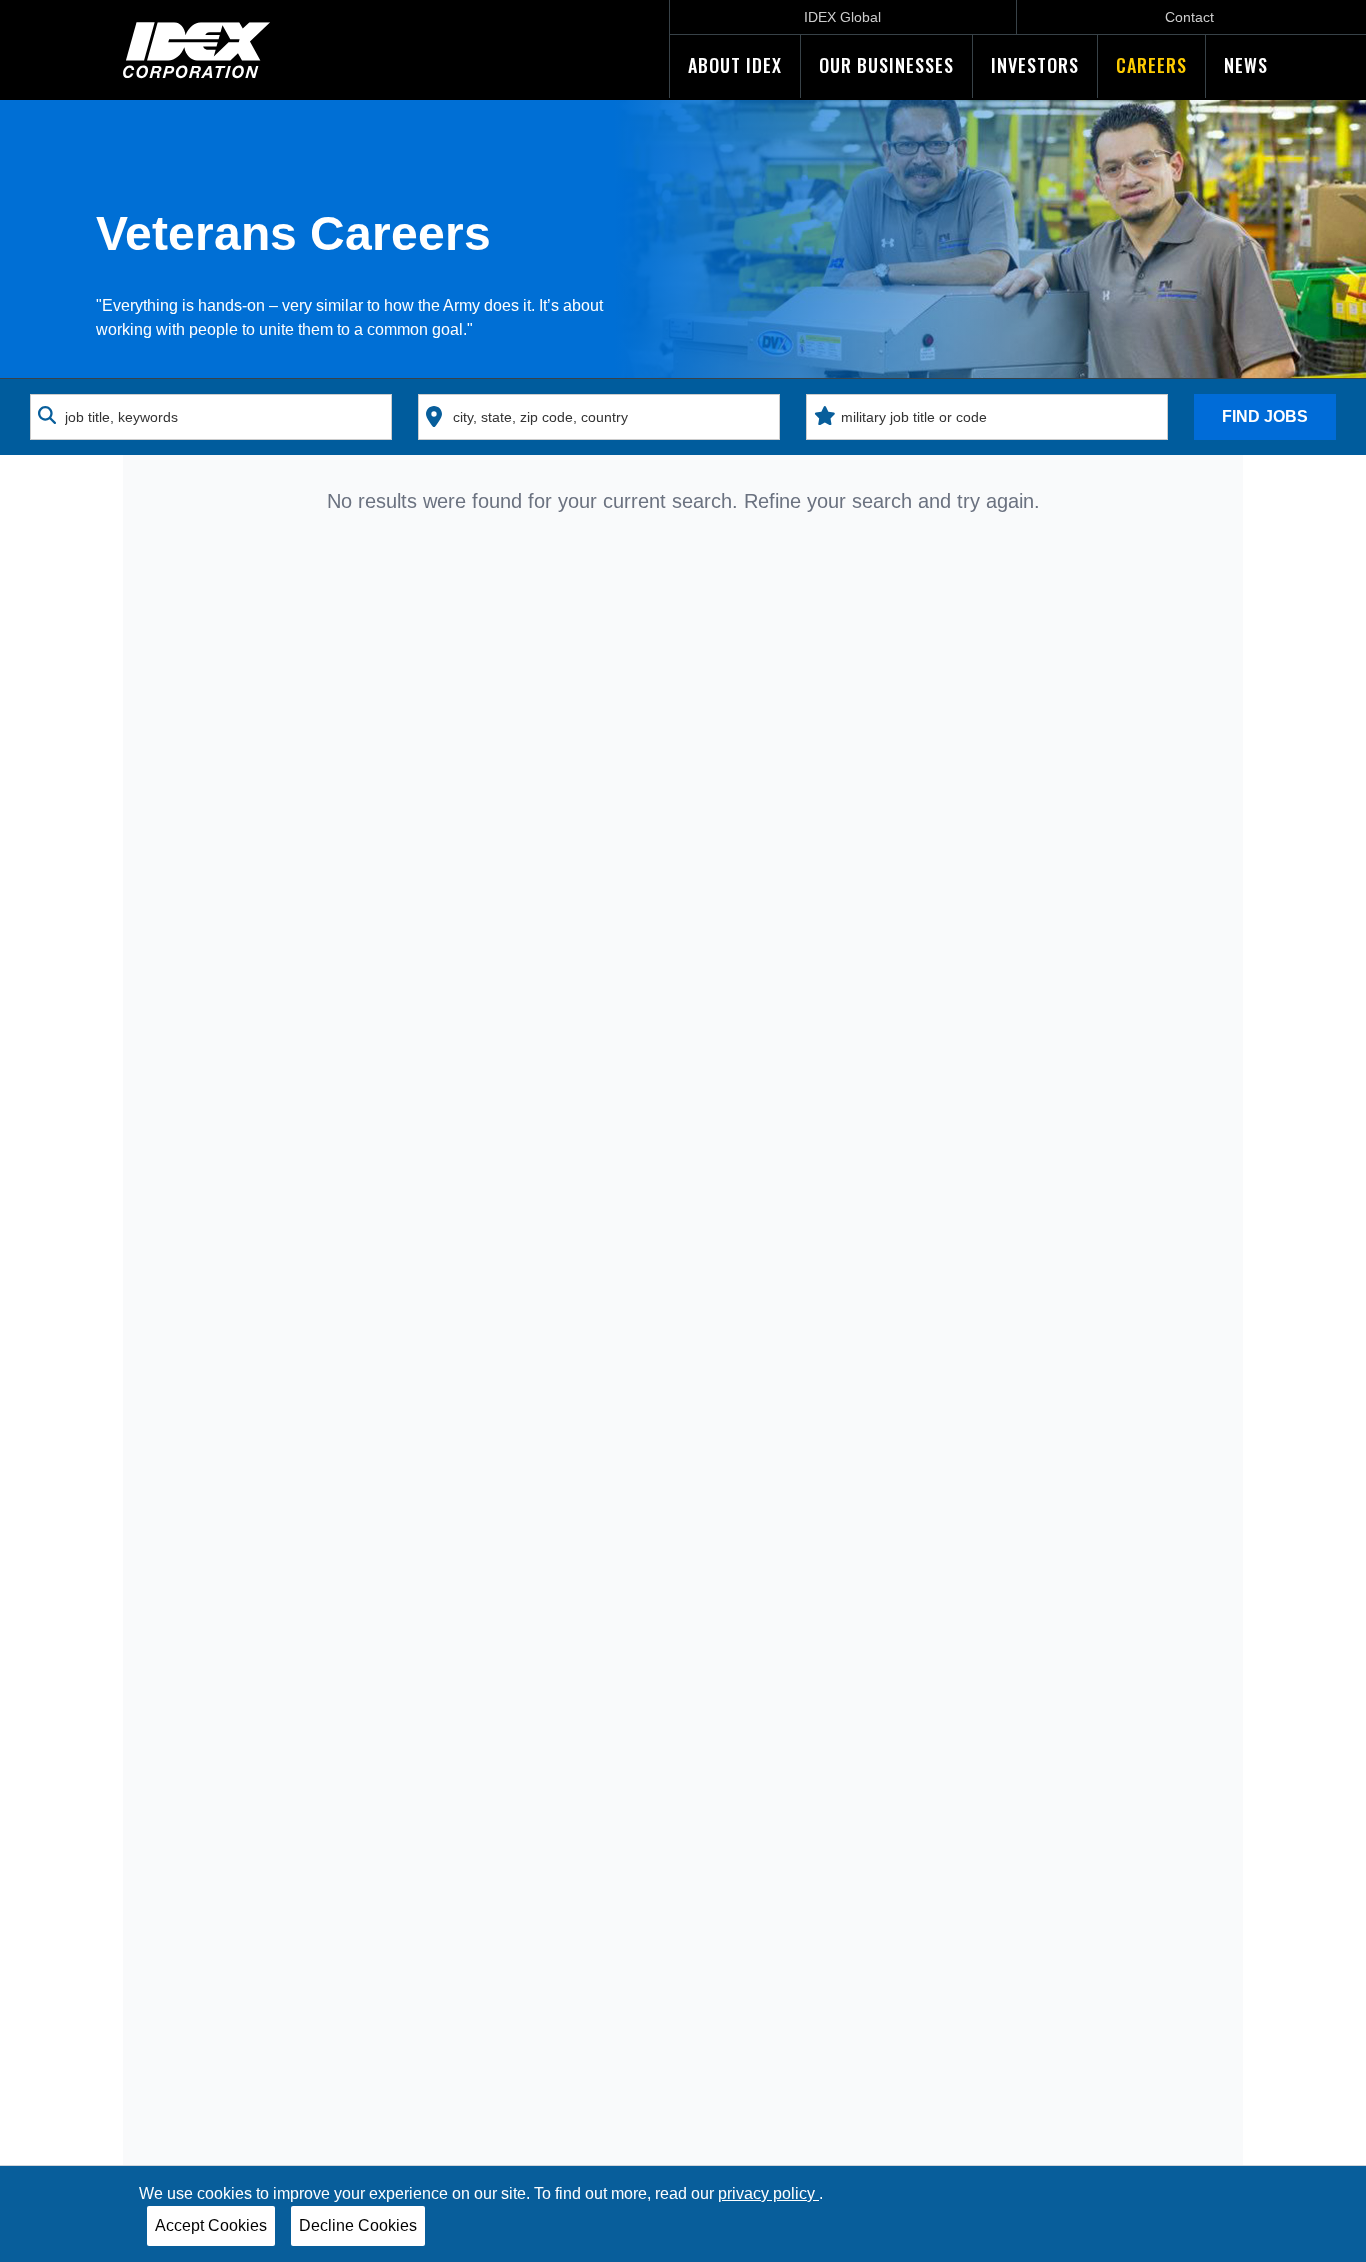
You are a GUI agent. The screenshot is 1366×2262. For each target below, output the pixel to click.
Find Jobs (1265, 416)
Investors (1035, 65)
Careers (1151, 65)
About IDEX (735, 65)
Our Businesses (886, 65)
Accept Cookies (211, 2225)
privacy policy (768, 2193)
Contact (1189, 17)
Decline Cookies (358, 2225)
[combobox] (211, 417)
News (1246, 65)
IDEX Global (842, 17)
